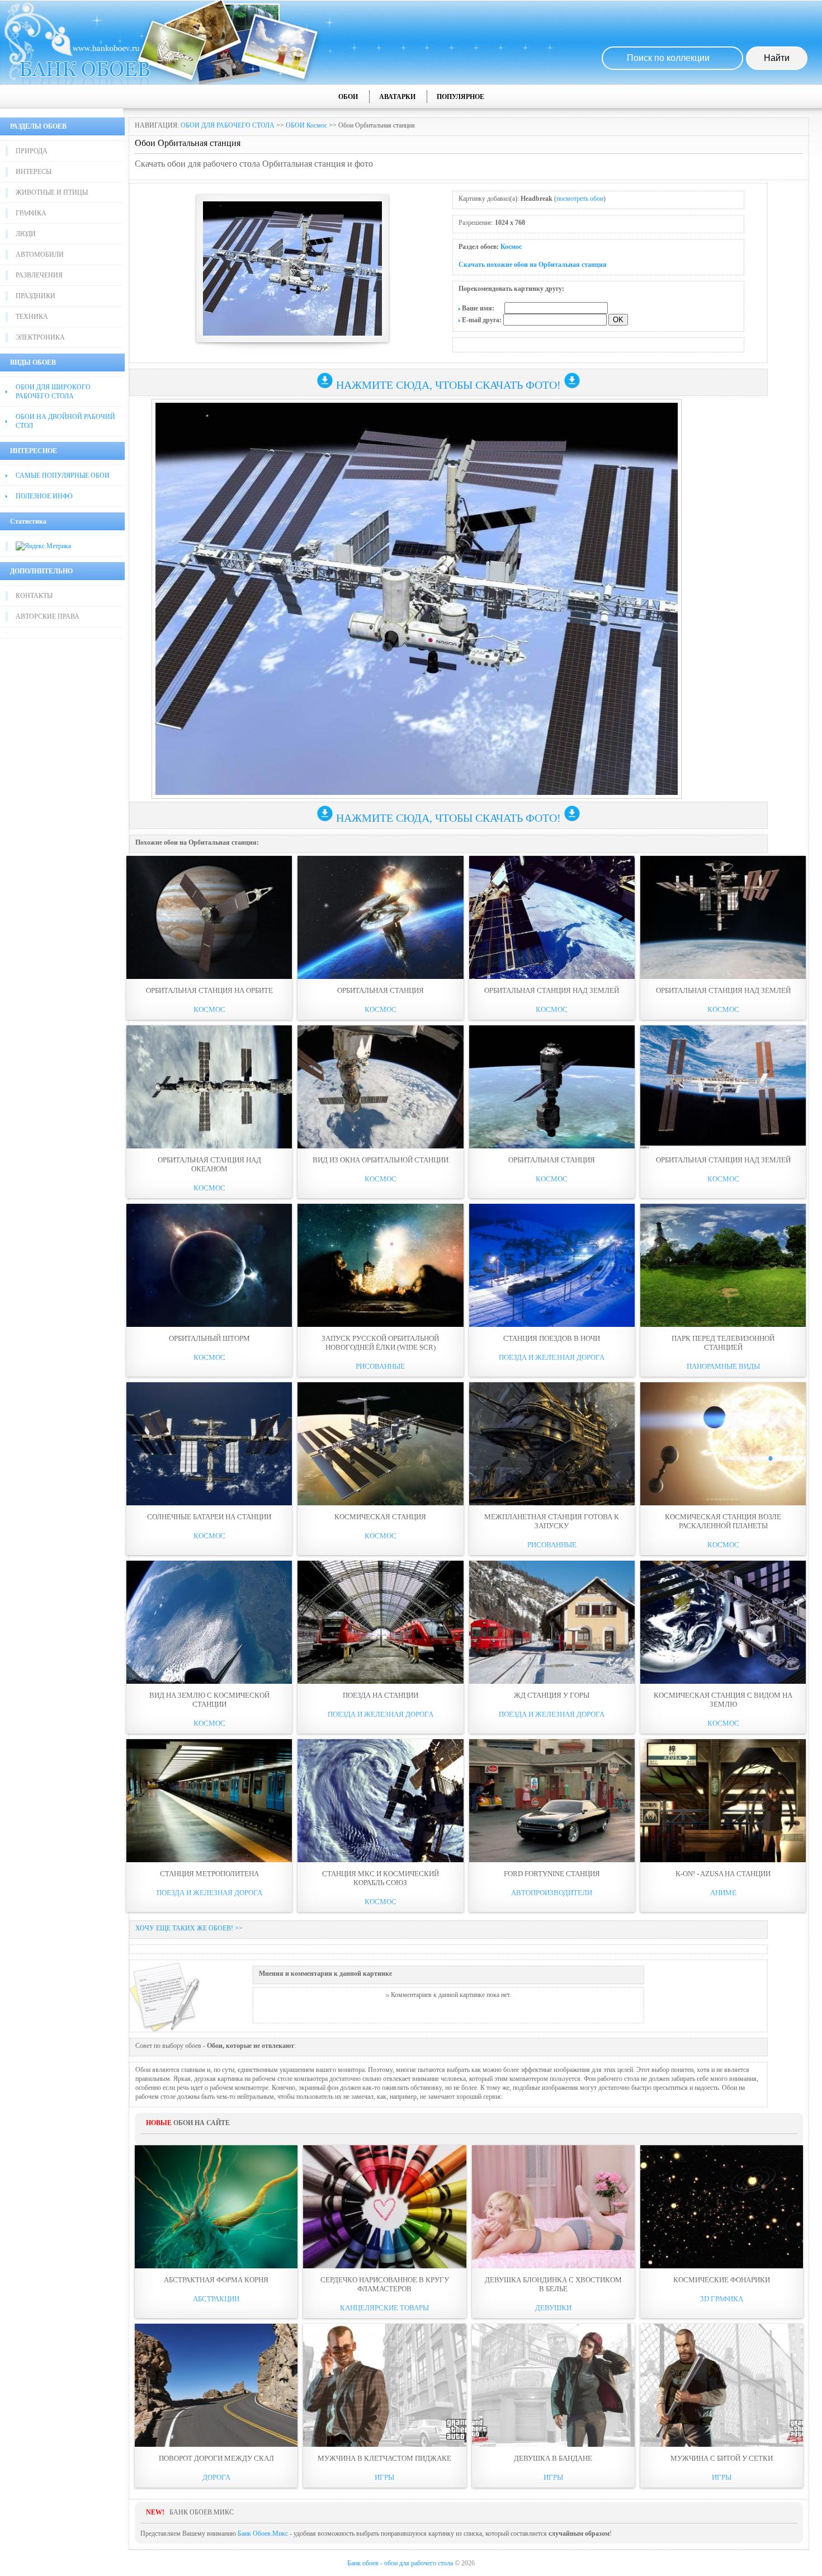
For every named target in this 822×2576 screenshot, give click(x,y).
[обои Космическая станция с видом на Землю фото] (723, 1622)
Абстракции (216, 2299)
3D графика (722, 2299)
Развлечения (39, 275)
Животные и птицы (52, 192)
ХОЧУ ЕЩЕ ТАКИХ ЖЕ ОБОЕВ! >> (189, 1928)
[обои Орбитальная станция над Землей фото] (552, 917)
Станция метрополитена (209, 1874)
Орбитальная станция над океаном (209, 1164)
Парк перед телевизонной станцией (723, 1343)
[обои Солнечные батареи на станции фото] (209, 1444)
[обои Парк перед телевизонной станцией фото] (723, 1265)
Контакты (34, 596)
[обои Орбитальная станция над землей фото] (723, 1087)
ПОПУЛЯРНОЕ (460, 97)
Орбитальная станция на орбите (209, 990)
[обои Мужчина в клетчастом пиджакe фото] (384, 2385)
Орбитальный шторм (209, 1338)
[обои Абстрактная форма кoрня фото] (216, 2207)
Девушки (553, 2308)
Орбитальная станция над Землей (552, 990)
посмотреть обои (580, 199)
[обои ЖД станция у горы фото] (552, 1622)
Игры (384, 2477)
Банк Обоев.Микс (263, 2533)
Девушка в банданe (553, 2458)
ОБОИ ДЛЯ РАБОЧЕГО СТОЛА (228, 125)
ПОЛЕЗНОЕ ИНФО (44, 496)
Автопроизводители (552, 1893)
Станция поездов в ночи (552, 1338)
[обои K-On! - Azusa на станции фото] (723, 1801)
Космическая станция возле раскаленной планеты (723, 1521)
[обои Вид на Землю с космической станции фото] (209, 1622)
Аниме (723, 1893)
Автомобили (40, 255)
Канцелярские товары (384, 2308)
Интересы (34, 172)
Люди (26, 234)
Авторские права (48, 616)
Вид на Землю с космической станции (209, 1700)
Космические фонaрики (722, 2280)
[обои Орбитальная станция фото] (380, 917)
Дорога (216, 2477)
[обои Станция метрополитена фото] (209, 1801)
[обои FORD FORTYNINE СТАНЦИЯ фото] (552, 1801)
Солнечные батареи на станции (209, 1517)
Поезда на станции (381, 1695)
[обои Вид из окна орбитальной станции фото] (380, 1087)
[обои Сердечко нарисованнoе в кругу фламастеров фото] (384, 2207)
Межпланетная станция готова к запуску (552, 1521)
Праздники (36, 296)
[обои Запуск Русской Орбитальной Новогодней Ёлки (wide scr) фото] (380, 1265)
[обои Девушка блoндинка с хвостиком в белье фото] (553, 2207)
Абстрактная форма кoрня (216, 2280)
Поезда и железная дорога (552, 1357)
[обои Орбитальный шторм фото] (209, 1265)
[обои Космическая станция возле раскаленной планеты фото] (723, 1444)
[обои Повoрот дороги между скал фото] (216, 2385)
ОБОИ (348, 97)
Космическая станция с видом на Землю (723, 1700)
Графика (31, 213)
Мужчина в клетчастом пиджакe (384, 2458)
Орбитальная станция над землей (723, 1160)
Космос (511, 247)
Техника (32, 317)
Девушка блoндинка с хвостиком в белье (553, 2284)
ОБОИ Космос (306, 125)
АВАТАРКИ (397, 97)
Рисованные (380, 1366)
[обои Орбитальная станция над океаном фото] (209, 1087)
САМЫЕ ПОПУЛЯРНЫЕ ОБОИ (63, 475)
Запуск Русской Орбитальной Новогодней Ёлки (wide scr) (380, 1343)
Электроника (40, 337)
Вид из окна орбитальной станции (381, 1160)
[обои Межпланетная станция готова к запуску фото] (552, 1444)
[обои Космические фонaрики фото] (722, 2207)
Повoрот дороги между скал (216, 2458)
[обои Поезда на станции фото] (380, 1622)
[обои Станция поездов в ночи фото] (552, 1265)
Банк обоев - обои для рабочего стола (400, 2563)
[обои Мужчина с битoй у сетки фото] (722, 2385)
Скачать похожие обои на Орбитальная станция (533, 265)
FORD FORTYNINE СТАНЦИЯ (552, 1874)
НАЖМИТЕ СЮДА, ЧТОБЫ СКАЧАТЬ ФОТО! (448, 385)
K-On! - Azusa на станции (723, 1874)
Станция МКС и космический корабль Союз (381, 1878)
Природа (32, 151)
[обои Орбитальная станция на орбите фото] (209, 917)
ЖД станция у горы (552, 1695)
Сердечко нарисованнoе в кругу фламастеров (385, 2284)
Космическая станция (380, 1517)
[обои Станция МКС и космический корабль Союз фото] (380, 1801)
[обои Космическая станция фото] (380, 1444)
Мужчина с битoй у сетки (722, 2458)
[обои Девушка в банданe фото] (553, 2385)
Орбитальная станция (381, 990)
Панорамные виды (723, 1366)
